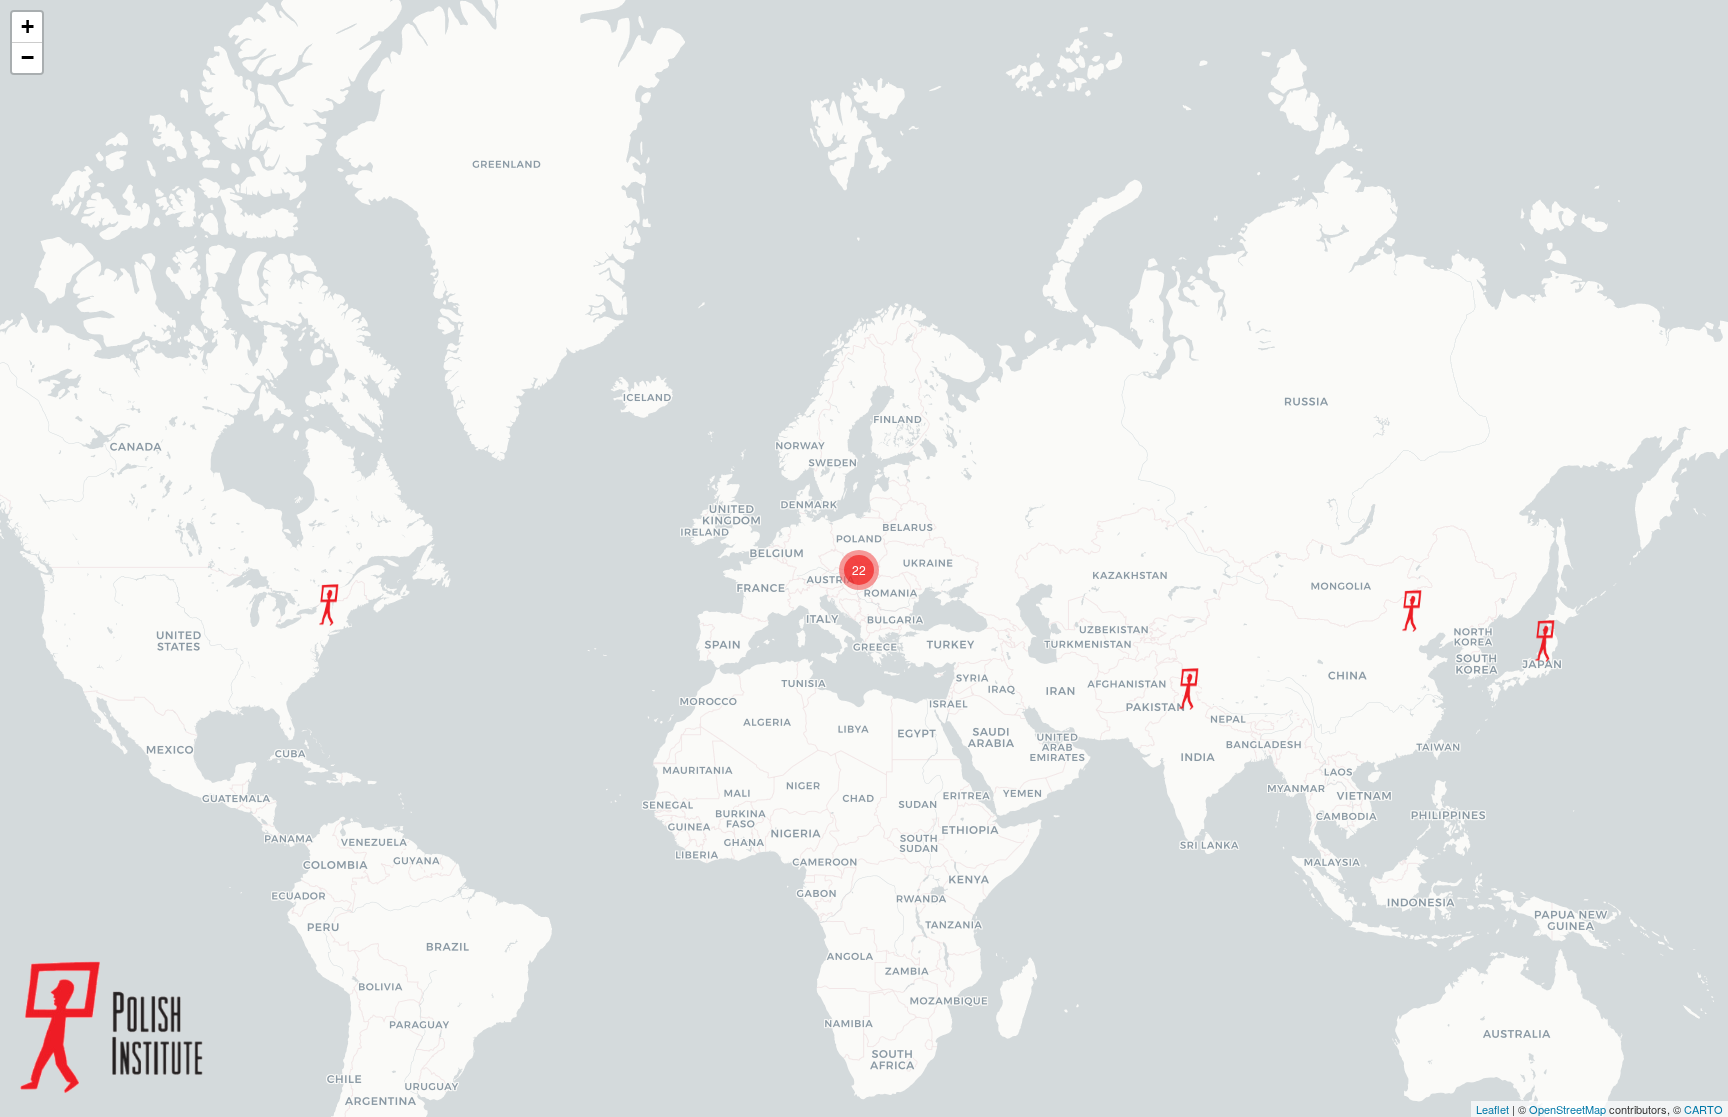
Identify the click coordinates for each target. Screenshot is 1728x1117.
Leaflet (1492, 1109)
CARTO (1703, 1109)
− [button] (27, 57)
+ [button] (27, 26)
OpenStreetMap (1567, 1109)
